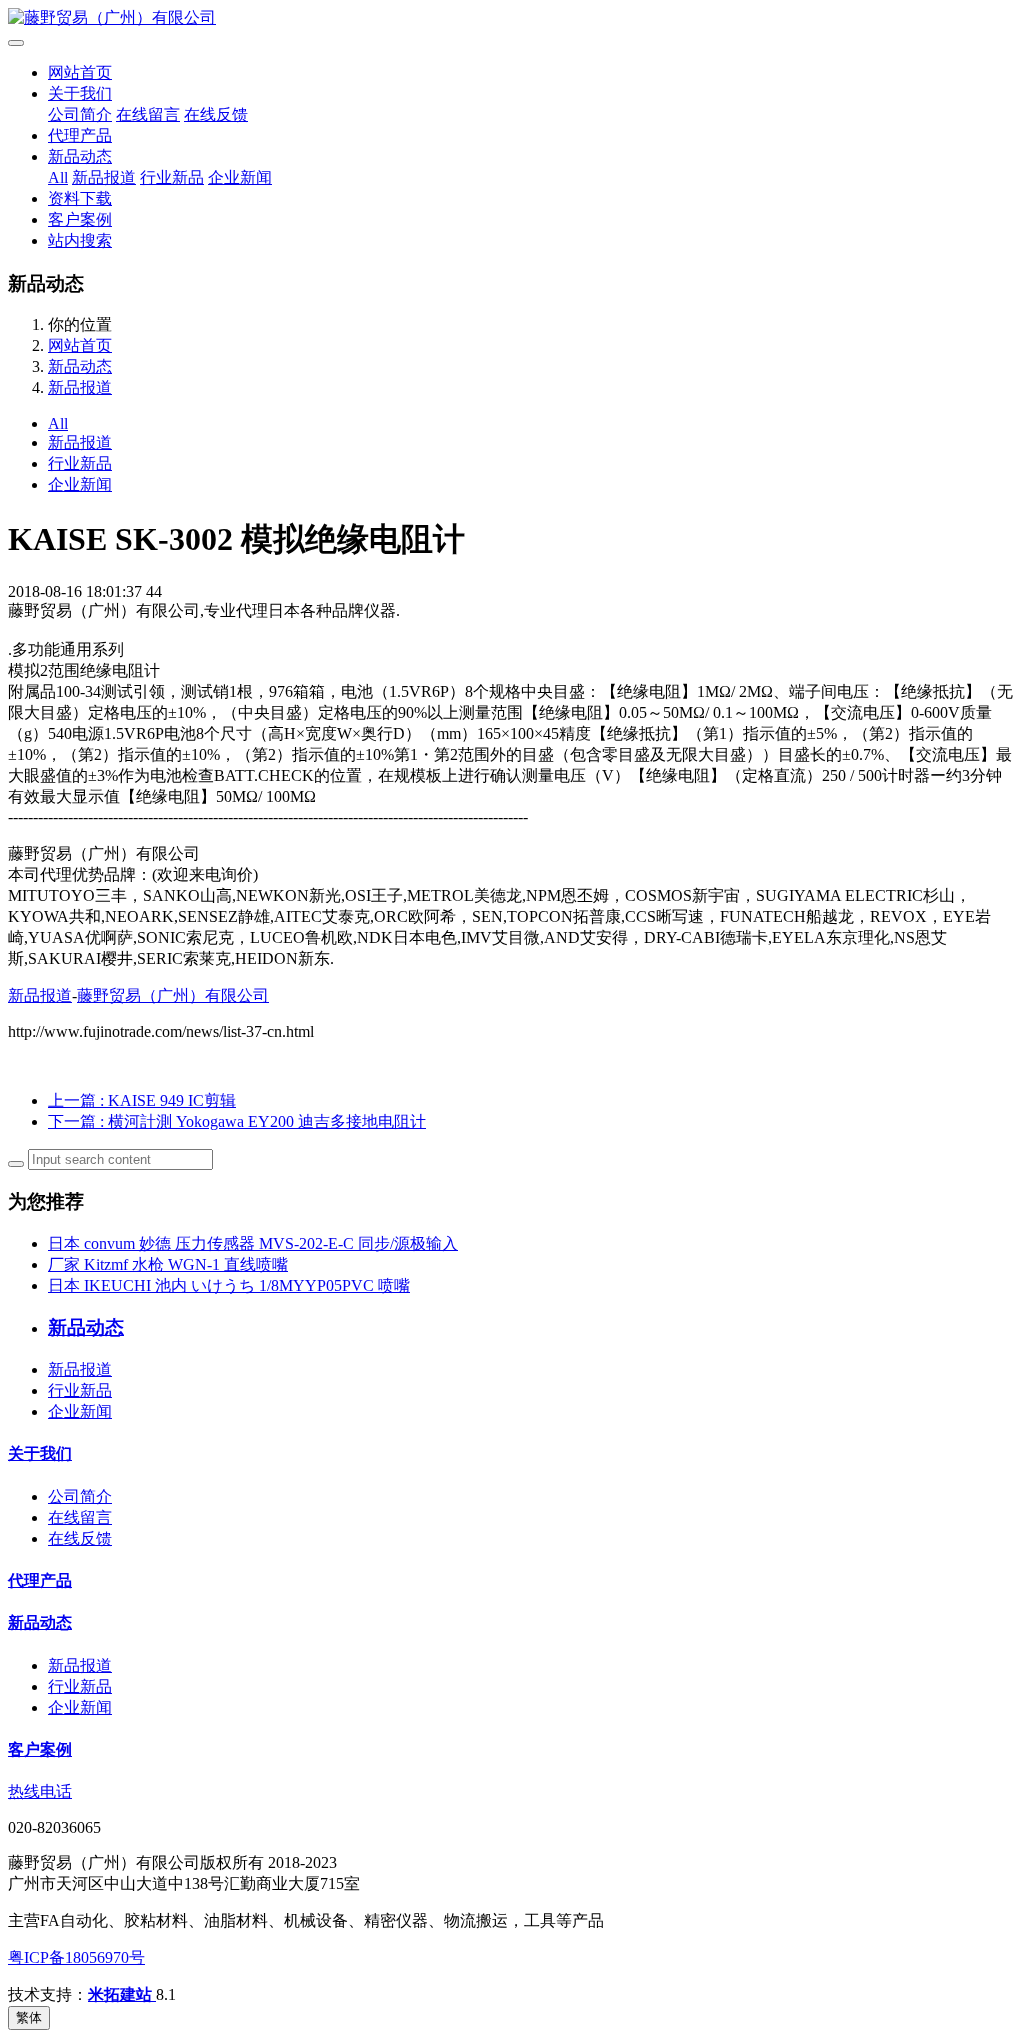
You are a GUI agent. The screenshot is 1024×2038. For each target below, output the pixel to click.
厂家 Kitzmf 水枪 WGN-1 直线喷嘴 (168, 1264)
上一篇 (142, 1100)
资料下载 (80, 198)
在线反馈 (216, 114)
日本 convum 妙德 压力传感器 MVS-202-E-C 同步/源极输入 (253, 1243)
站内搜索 (80, 240)
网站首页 (80, 72)
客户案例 (80, 219)
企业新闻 (240, 177)
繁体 (29, 2017)
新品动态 (80, 156)
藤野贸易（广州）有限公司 (173, 995)
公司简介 (80, 114)
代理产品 (80, 135)
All (58, 177)
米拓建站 (122, 1994)
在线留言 (148, 114)
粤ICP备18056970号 (76, 1957)
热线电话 (40, 1791)
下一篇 (237, 1121)
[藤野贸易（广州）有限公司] (512, 18)
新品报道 (104, 177)
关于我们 (80, 93)
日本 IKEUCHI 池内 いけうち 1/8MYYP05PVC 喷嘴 (229, 1285)
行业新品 (172, 177)
